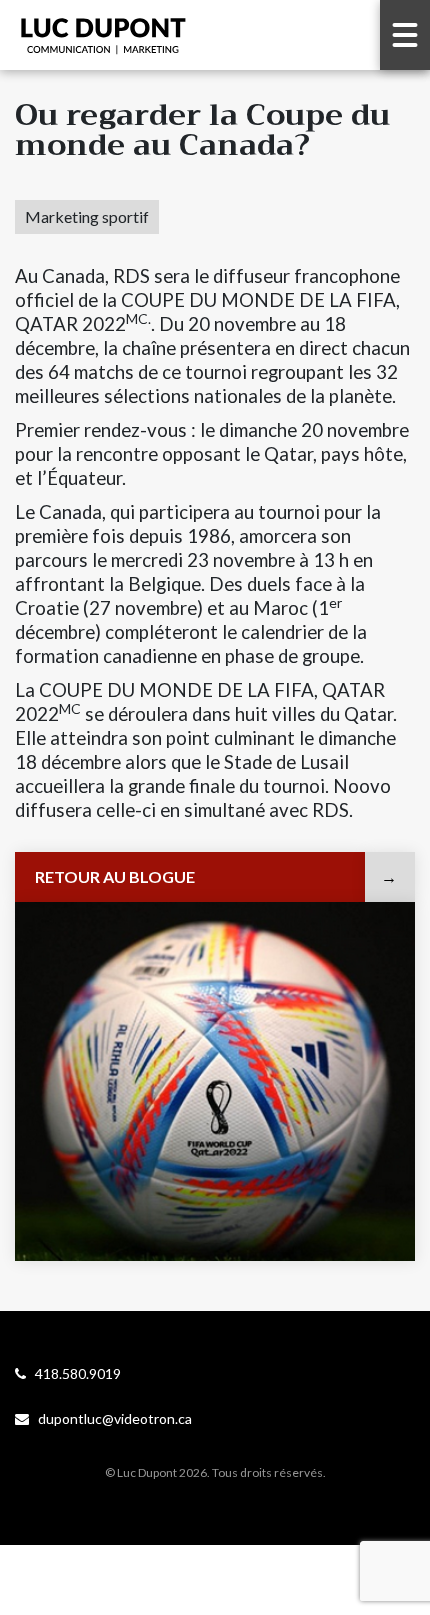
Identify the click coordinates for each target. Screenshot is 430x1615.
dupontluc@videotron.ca (110, 1418)
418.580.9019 (73, 1373)
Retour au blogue (115, 876)
